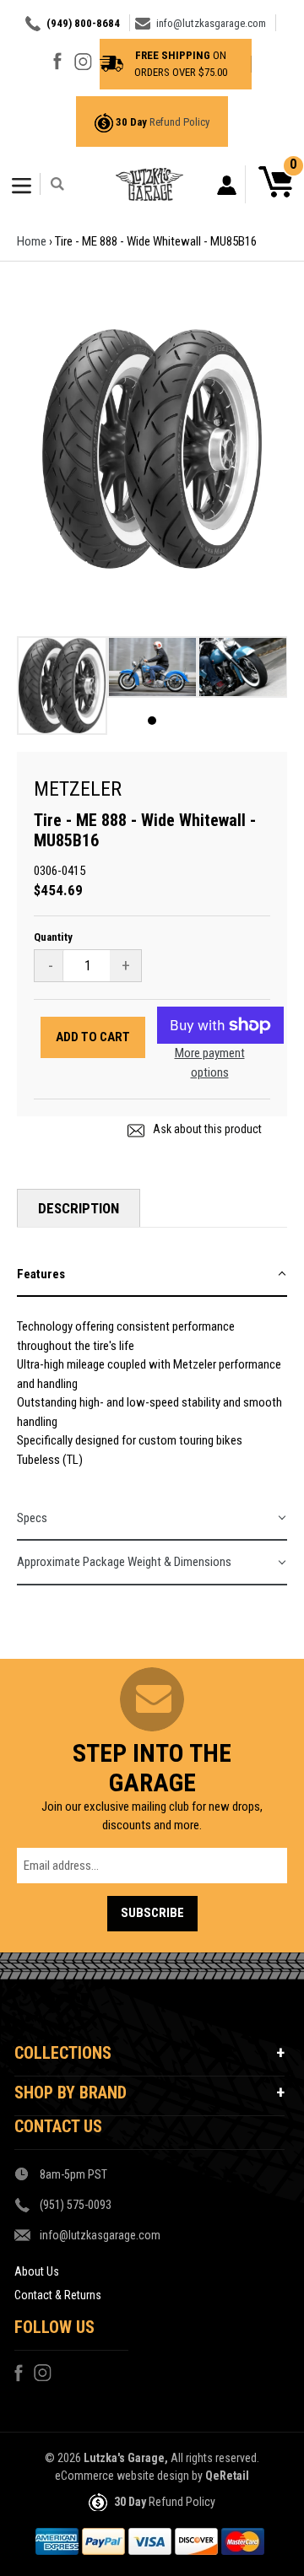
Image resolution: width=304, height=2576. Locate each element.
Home (32, 241)
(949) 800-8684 (83, 23)
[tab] (152, 1275)
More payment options (210, 1063)
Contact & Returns (58, 2295)
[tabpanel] (62, 690)
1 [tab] (152, 721)
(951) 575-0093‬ (76, 2205)
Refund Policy (179, 122)
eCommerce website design (122, 2476)
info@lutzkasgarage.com (211, 23)
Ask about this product (206, 1129)
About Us (37, 2271)
